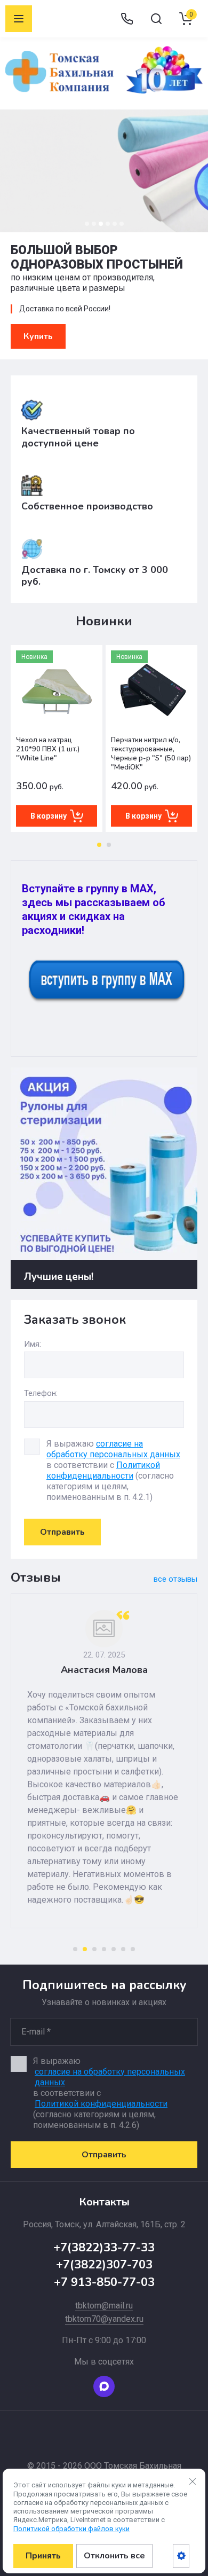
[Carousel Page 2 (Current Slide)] (85, 1949)
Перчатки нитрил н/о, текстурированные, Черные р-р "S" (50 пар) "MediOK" (151, 754)
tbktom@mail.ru (104, 2306)
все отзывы (175, 1579)
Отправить (62, 1532)
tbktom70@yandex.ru (104, 2319)
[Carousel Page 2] (94, 224)
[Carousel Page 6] (122, 224)
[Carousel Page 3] (94, 1949)
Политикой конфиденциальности (103, 1470)
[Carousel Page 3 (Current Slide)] (101, 224)
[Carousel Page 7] (133, 1949)
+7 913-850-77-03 (104, 2282)
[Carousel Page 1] (87, 224)
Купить (38, 336)
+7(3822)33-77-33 (104, 2248)
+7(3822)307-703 (104, 2265)
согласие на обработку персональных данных (113, 1449)
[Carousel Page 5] (115, 224)
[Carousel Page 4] (108, 224)
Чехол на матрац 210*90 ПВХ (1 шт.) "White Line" (48, 749)
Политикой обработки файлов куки (71, 2529)
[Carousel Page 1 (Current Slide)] (99, 845)
